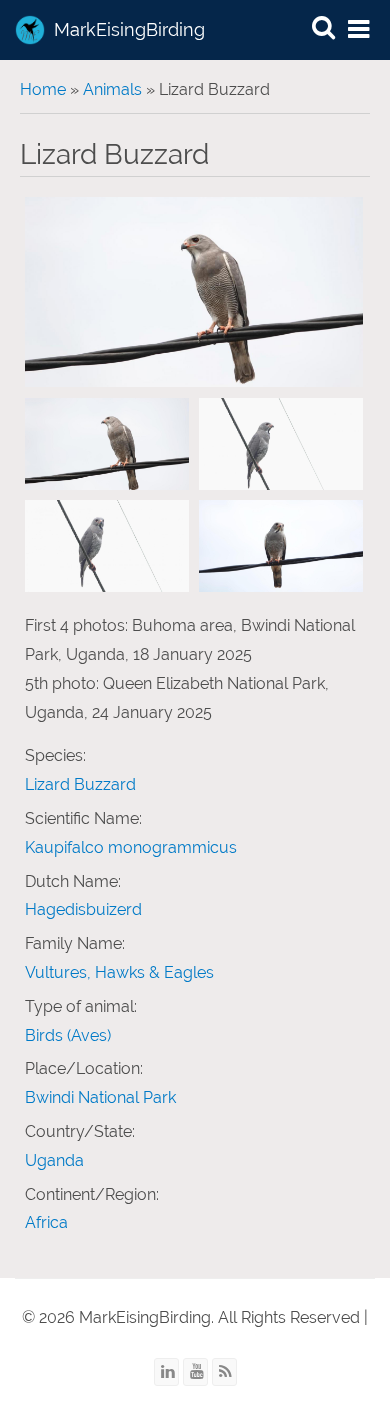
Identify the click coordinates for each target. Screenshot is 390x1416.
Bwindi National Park (100, 1097)
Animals (112, 89)
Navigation (360, 30)
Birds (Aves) (68, 1035)
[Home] (30, 30)
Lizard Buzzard (80, 784)
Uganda (54, 1160)
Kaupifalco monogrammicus (131, 847)
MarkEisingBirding (129, 29)
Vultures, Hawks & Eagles (119, 972)
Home (43, 89)
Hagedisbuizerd (83, 909)
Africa (46, 1222)
